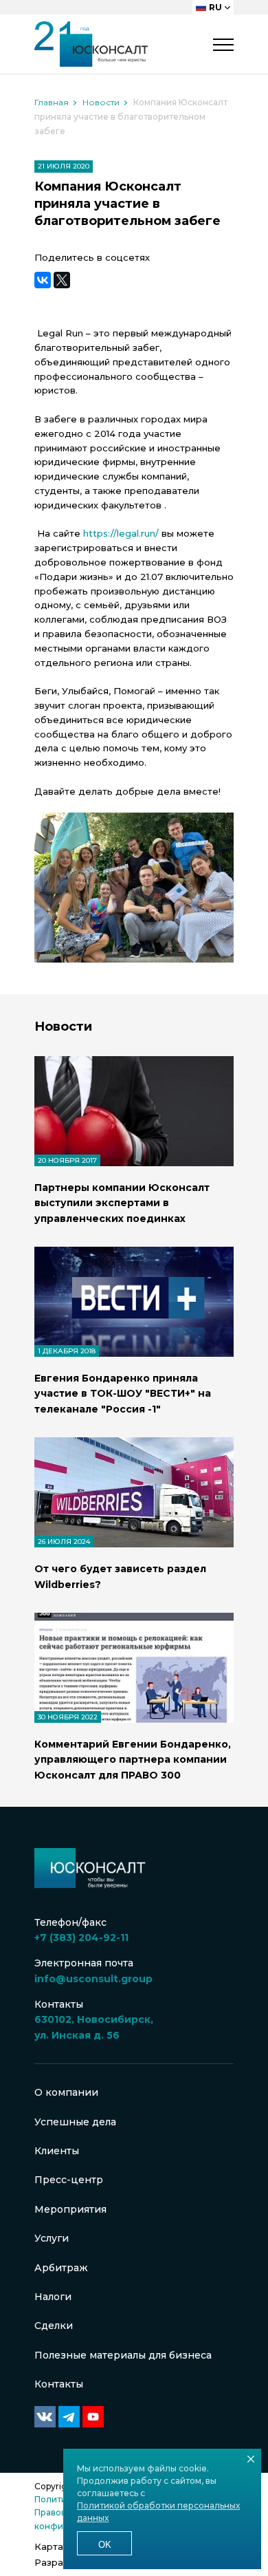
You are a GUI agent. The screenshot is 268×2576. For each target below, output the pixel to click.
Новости (101, 102)
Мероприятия (70, 2209)
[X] (62, 280)
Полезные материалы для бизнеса (123, 2355)
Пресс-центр (69, 2180)
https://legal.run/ (121, 533)
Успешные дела (75, 2122)
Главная (52, 102)
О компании (66, 2092)
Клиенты (57, 2151)
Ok (105, 2545)
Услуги (52, 2238)
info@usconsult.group (93, 1979)
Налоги (53, 2297)
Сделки (54, 2326)
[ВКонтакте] (43, 280)
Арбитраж (61, 2268)
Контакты (59, 2384)
